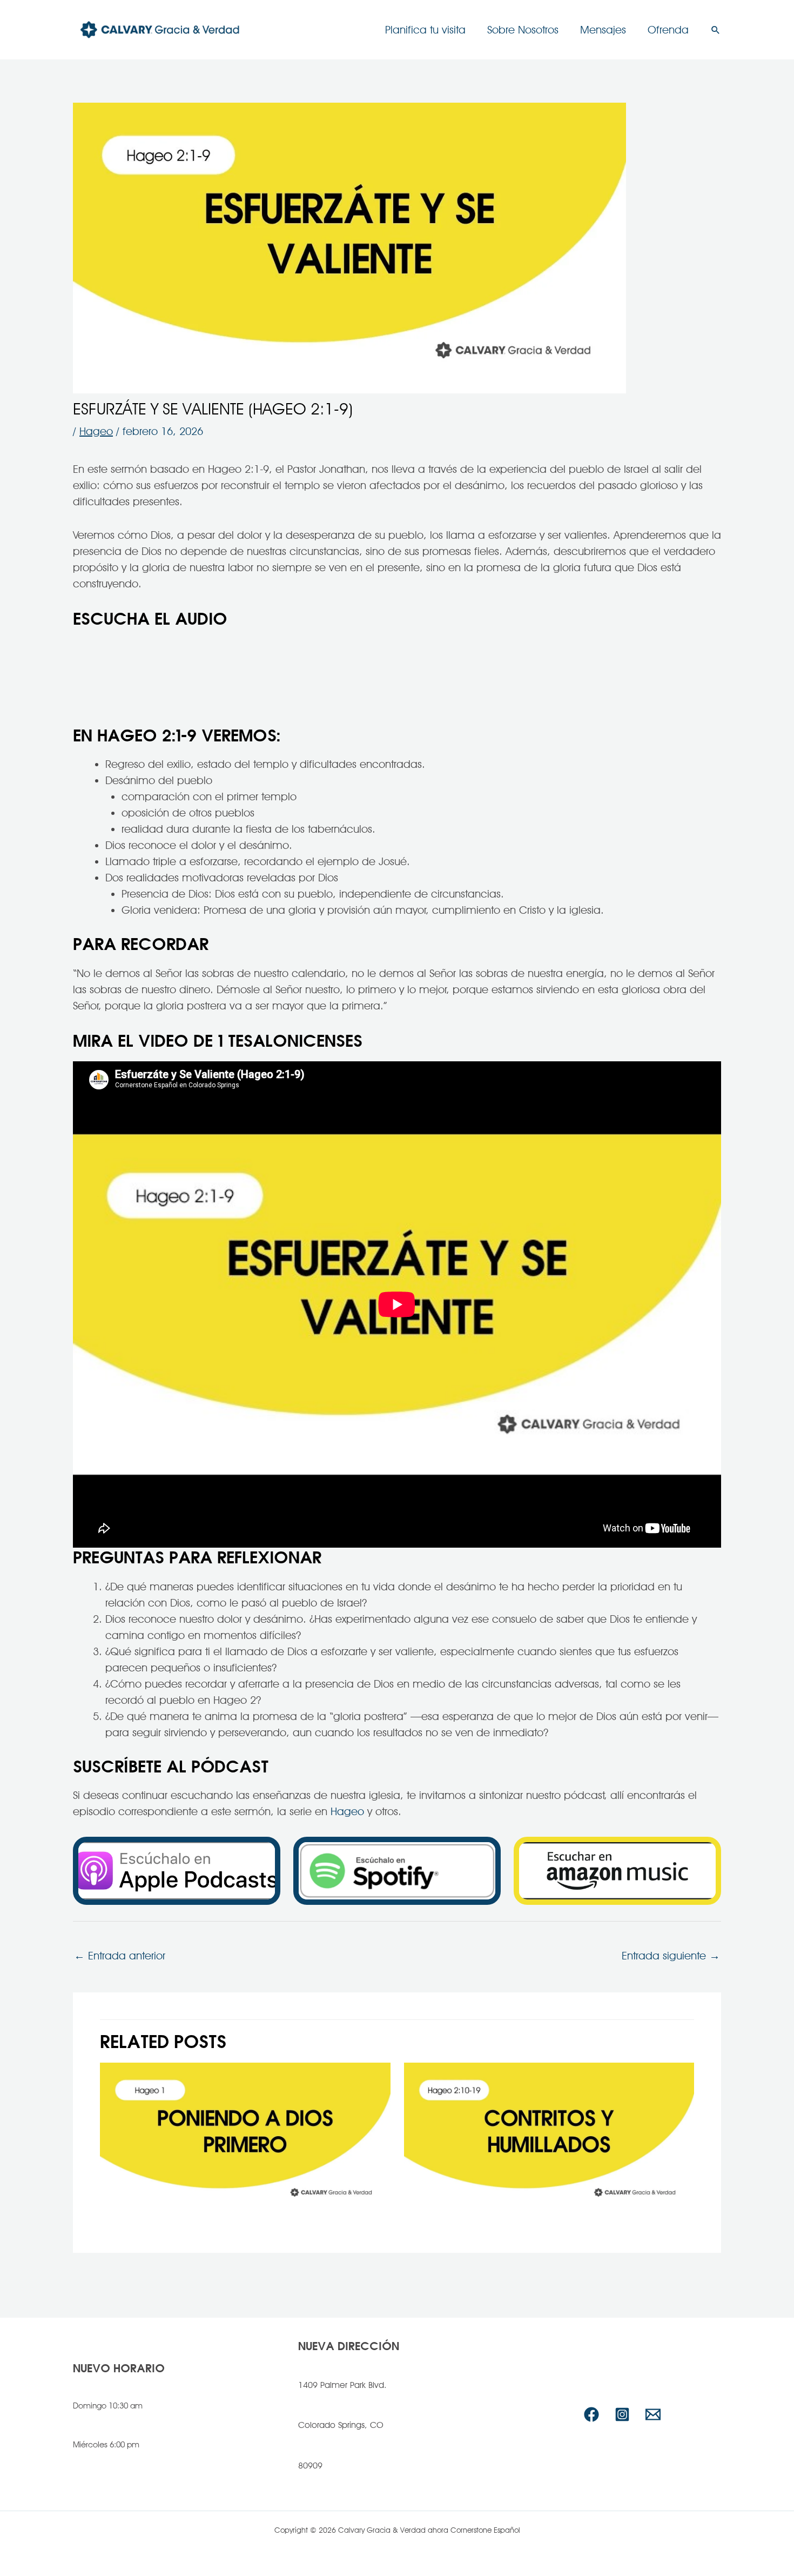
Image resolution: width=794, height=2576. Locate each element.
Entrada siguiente (671, 1956)
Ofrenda (668, 30)
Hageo (96, 431)
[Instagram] (622, 2414)
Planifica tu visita (425, 30)
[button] (716, 30)
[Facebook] (591, 2414)
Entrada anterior (120, 1956)
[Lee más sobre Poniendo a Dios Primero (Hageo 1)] (245, 2138)
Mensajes (603, 30)
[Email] (653, 2414)
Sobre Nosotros (523, 30)
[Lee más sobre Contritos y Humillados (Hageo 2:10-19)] (549, 2138)
